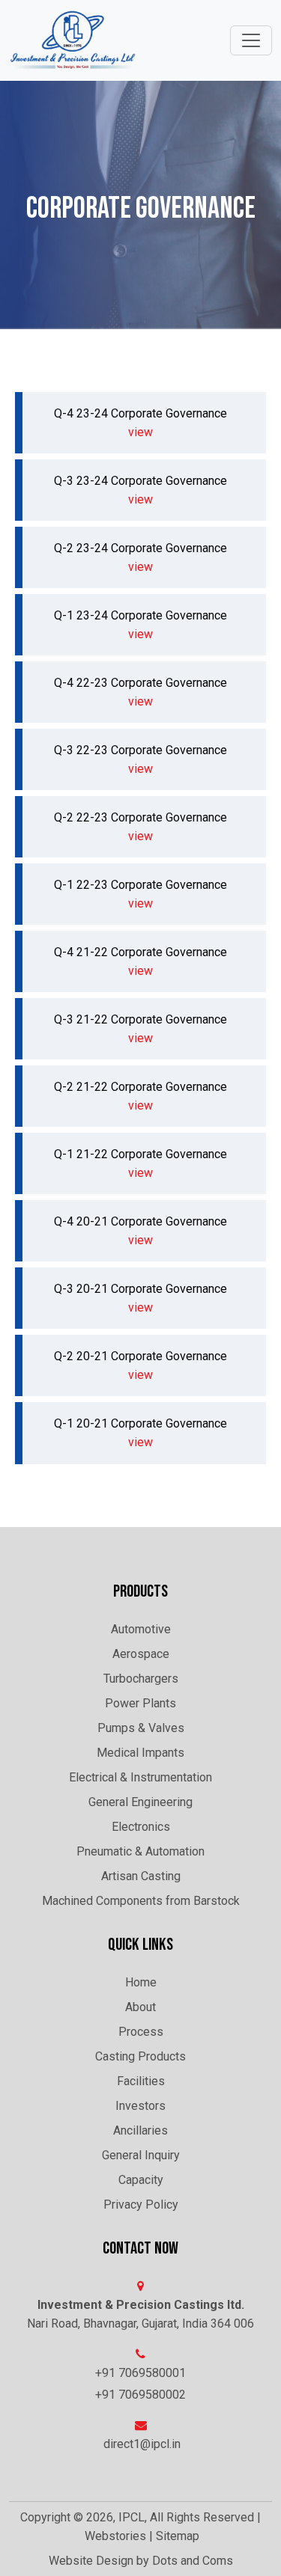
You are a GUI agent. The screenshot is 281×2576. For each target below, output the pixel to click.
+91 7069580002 (140, 2395)
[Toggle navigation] (251, 40)
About (140, 2007)
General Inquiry (141, 2155)
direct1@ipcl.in (142, 2444)
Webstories (115, 2536)
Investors (140, 2106)
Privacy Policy (141, 2205)
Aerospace (141, 1654)
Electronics (141, 1827)
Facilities (141, 2081)
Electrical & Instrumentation (140, 1777)
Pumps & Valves (141, 1728)
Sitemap (178, 2536)
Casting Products (140, 2056)
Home (141, 1982)
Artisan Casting (141, 1876)
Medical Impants (140, 1753)
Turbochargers (141, 1679)
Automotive (141, 1629)
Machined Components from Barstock (141, 1901)
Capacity (141, 2180)
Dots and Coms (193, 2561)
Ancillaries (140, 2130)
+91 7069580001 (140, 2373)
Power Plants (140, 1703)
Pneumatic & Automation (140, 1851)
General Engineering (140, 1802)
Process (141, 2032)
